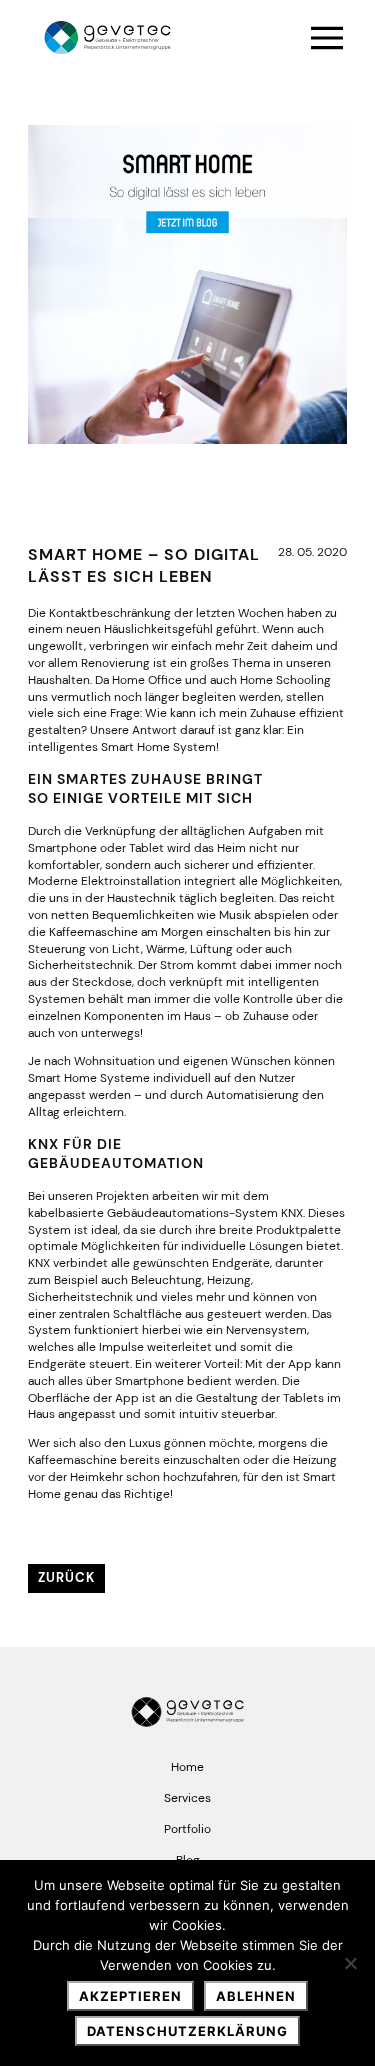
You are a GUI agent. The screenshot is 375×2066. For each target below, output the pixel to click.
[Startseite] (107, 38)
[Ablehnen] (350, 1963)
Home (187, 1767)
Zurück (66, 1577)
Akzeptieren (130, 1996)
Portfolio (187, 1829)
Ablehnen (256, 1996)
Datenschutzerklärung (187, 2031)
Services (187, 1798)
